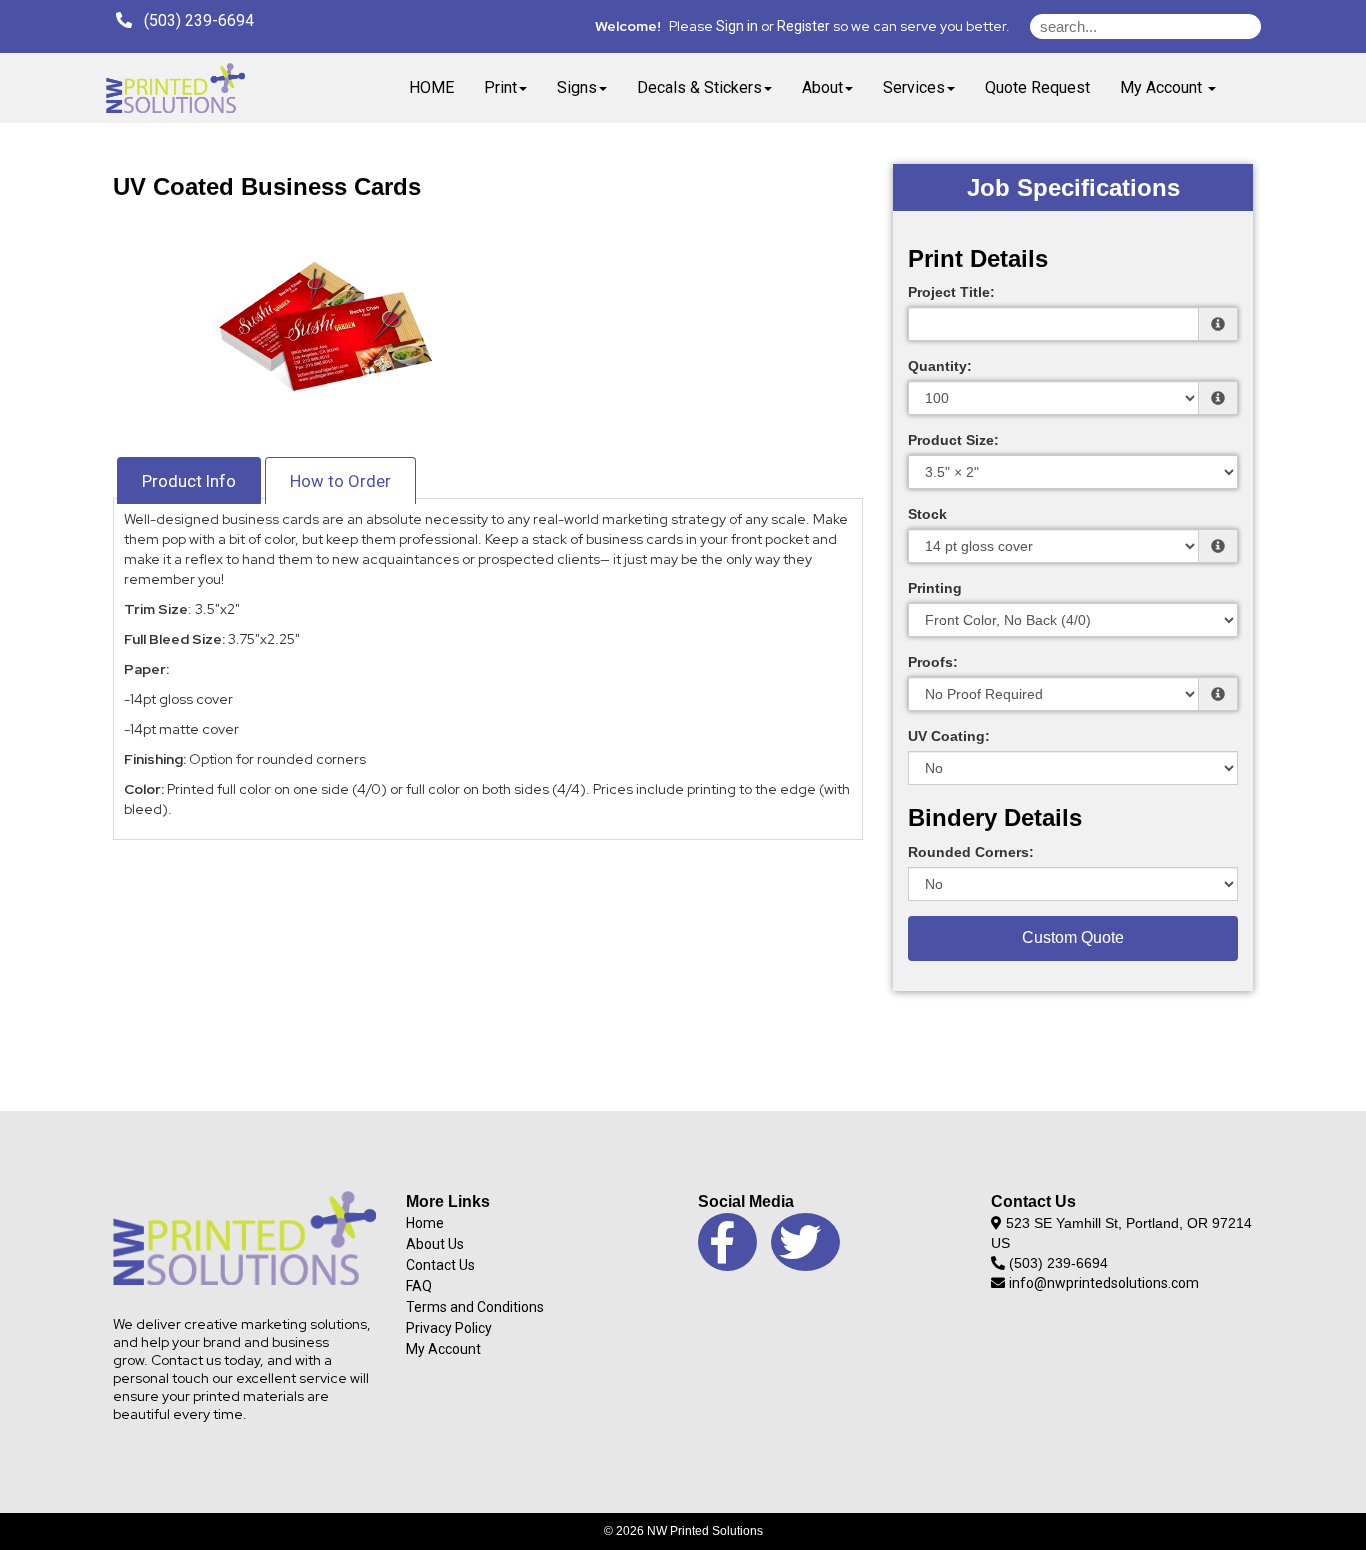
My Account (443, 1349)
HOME (431, 87)
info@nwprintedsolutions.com (1104, 1283)
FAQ (419, 1286)
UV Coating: (949, 736)
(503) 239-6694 (193, 20)
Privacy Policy (449, 1328)
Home (425, 1223)
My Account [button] (1163, 87)
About (822, 87)
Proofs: (933, 662)
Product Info (189, 481)
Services (914, 87)
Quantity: (940, 366)
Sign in (737, 26)
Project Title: (951, 292)
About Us (435, 1244)
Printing (935, 588)
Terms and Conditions (475, 1307)
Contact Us (440, 1265)
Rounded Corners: (971, 852)
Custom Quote (1073, 937)
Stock (927, 514)
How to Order (340, 481)
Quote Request (1037, 87)
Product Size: (953, 440)
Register (803, 26)
